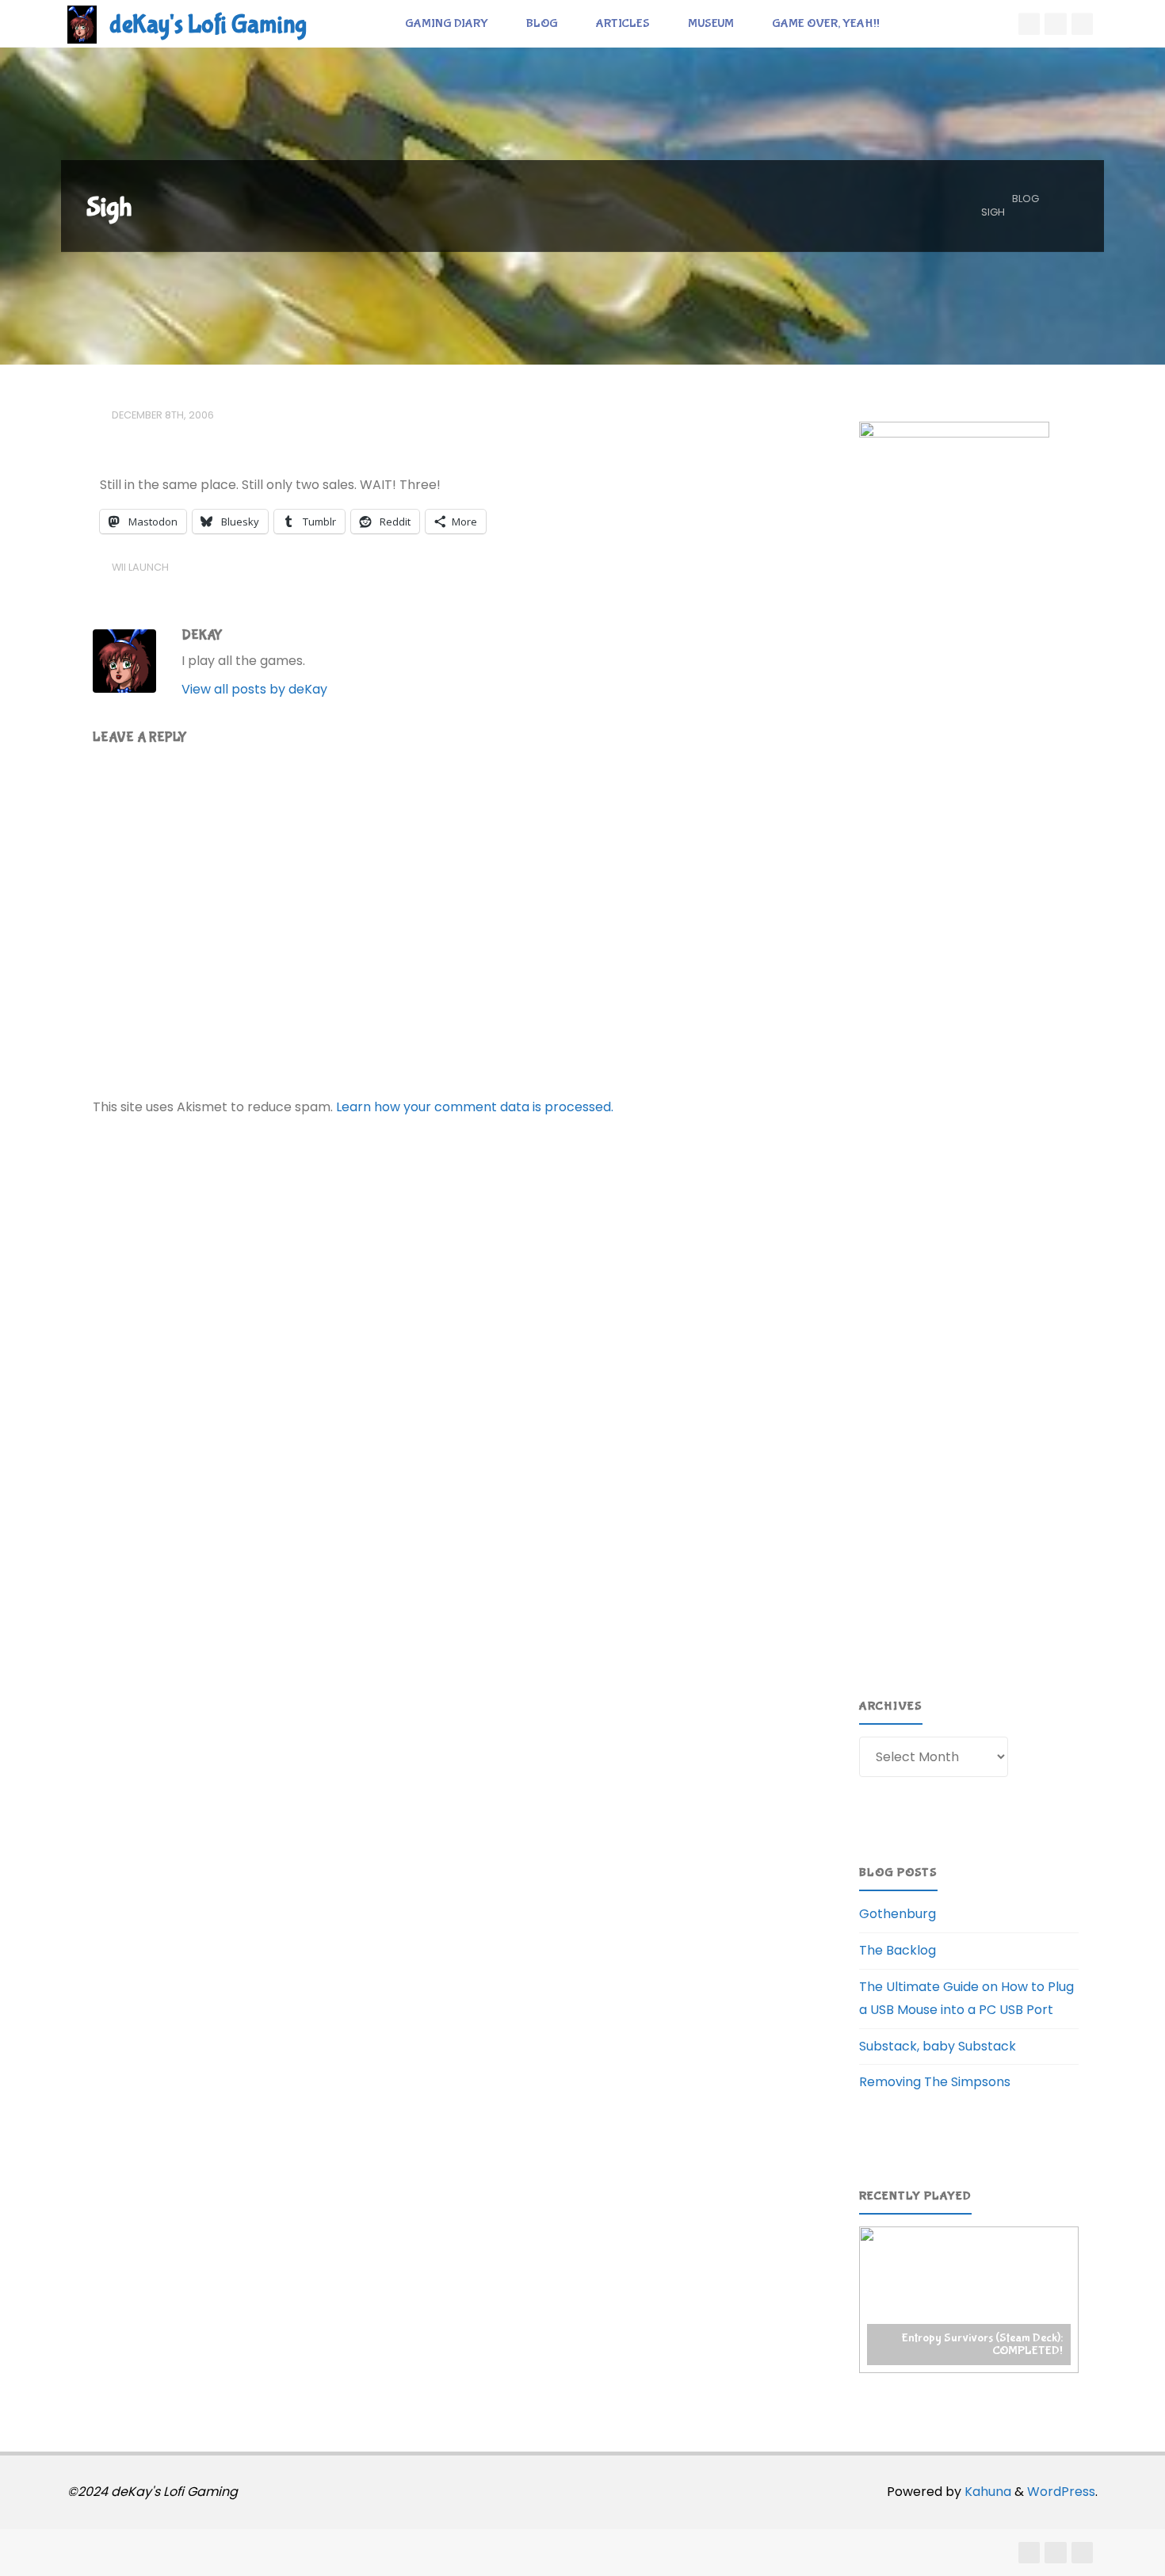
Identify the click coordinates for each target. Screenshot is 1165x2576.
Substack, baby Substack (938, 2046)
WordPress (1061, 2492)
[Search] (916, 24)
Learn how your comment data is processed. (475, 1107)
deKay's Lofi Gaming (208, 25)
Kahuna (986, 2492)
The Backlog (898, 1950)
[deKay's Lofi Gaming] (82, 23)
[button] (969, 2299)
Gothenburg (898, 1914)
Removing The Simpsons (935, 2082)
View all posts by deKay (254, 689)
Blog (1026, 199)
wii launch (140, 567)
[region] (969, 2299)
